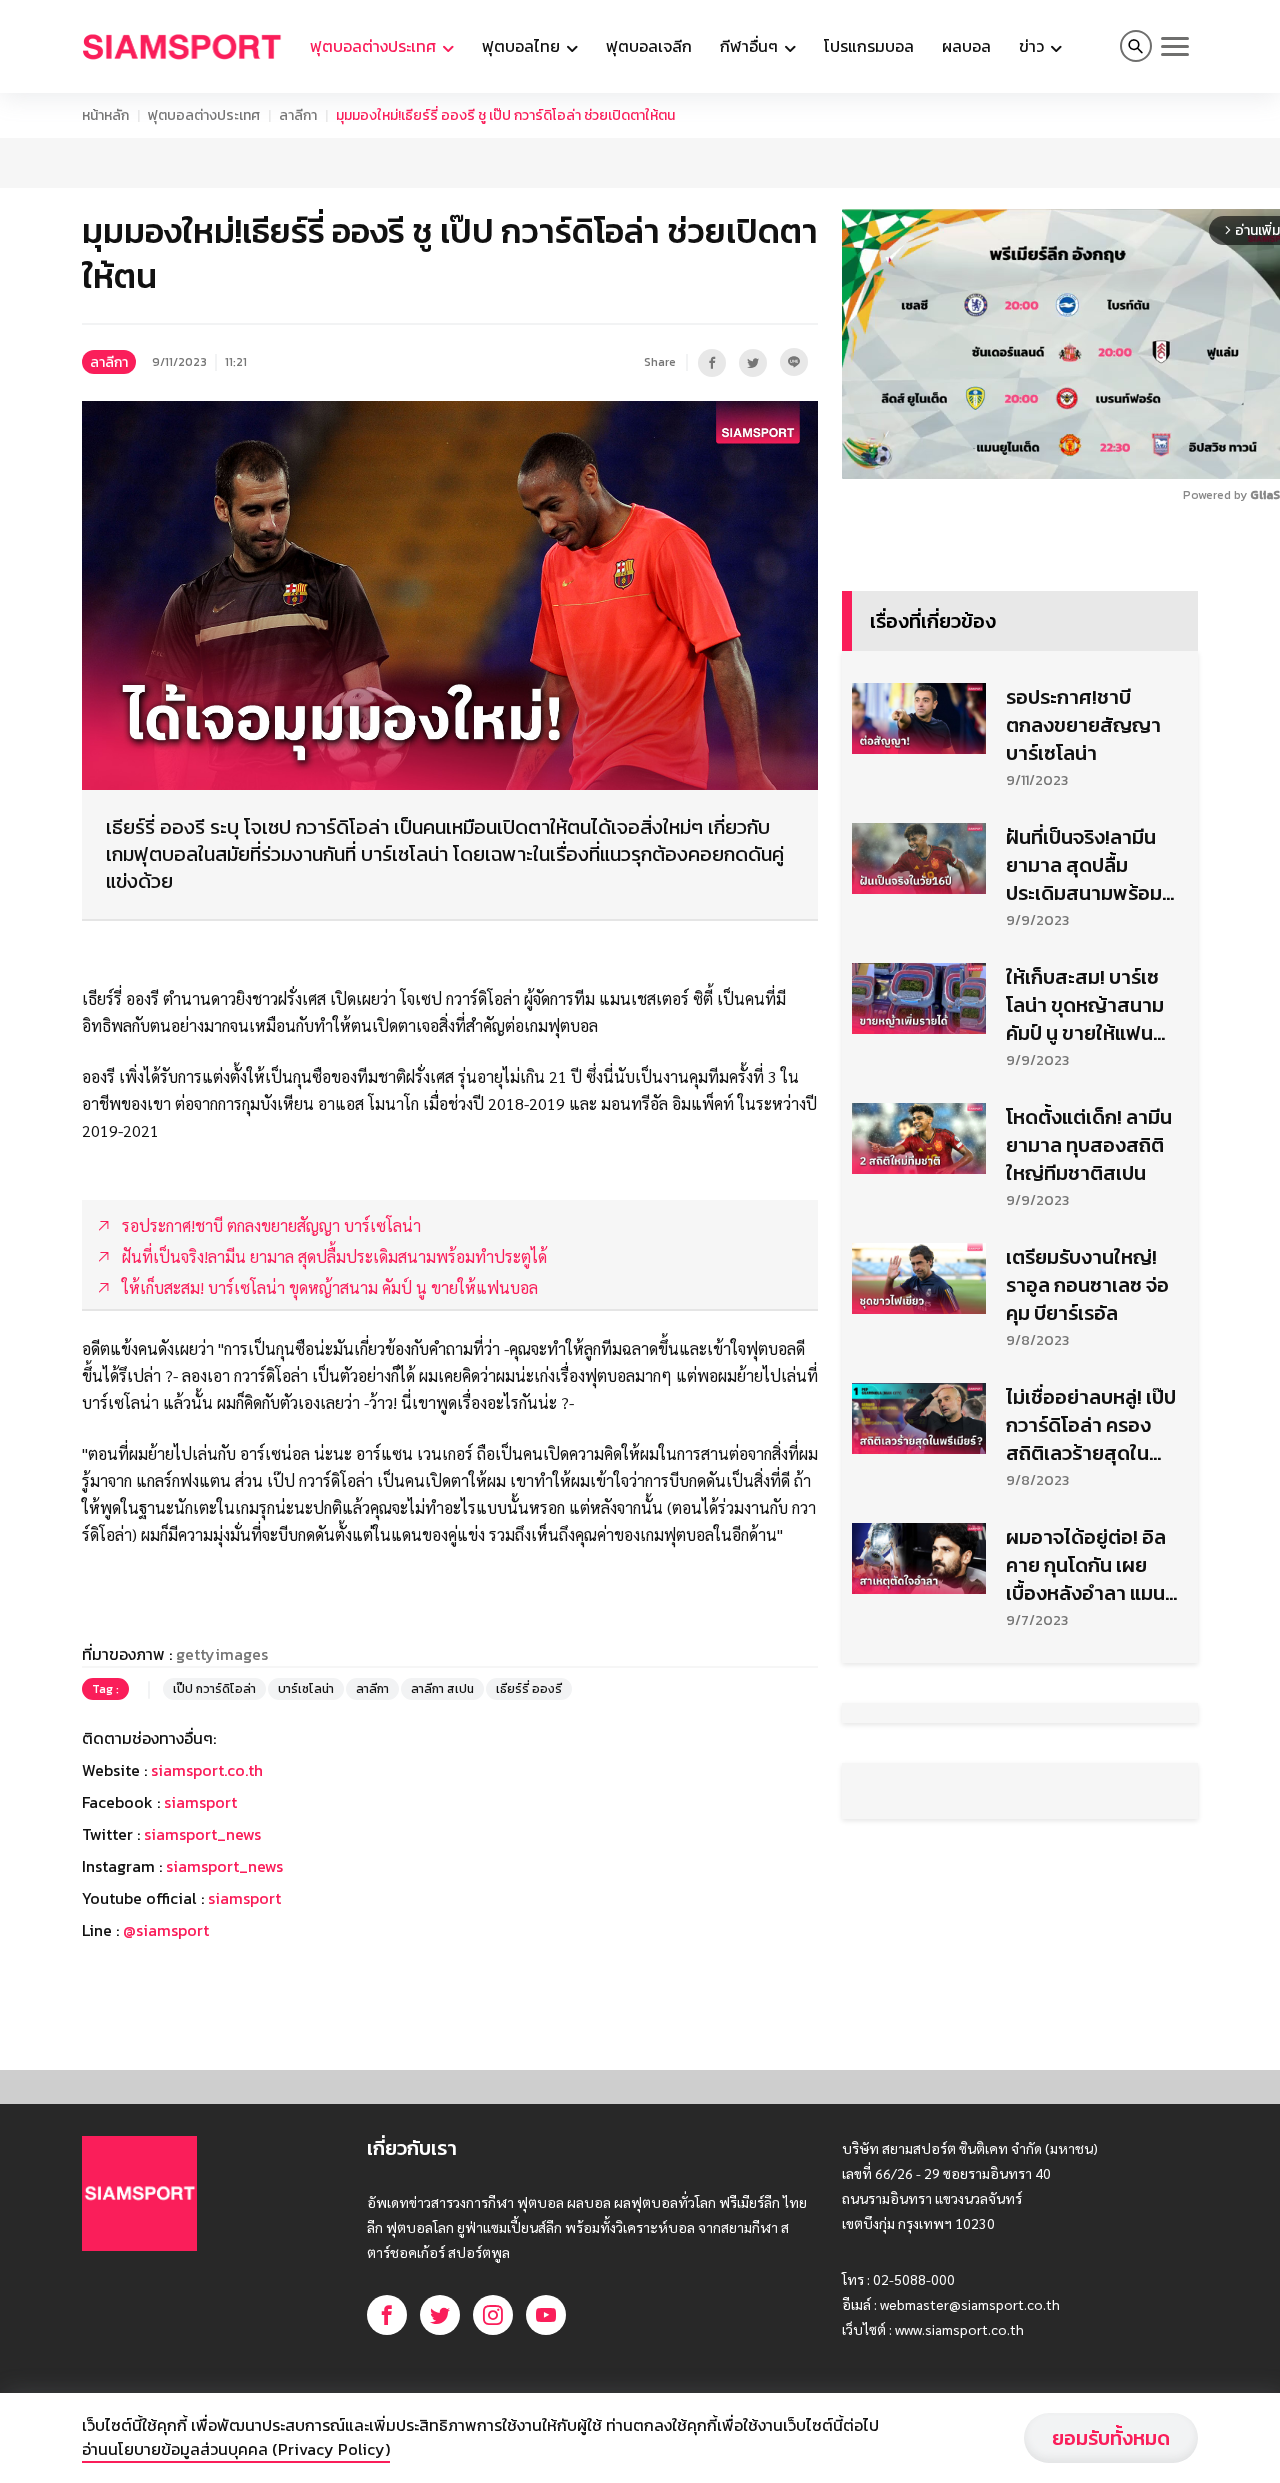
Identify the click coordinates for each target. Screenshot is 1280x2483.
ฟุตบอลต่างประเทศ (204, 115)
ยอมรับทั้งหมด (1111, 2438)
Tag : (105, 1689)
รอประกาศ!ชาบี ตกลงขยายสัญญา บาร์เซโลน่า (1083, 725)
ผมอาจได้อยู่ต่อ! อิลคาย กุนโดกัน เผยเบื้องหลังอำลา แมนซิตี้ (1086, 1565)
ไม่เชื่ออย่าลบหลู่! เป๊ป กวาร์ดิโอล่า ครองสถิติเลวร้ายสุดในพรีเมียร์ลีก (1091, 1425)
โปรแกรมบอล (869, 46)
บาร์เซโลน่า (306, 1689)
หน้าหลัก (105, 115)
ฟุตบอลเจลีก (649, 46)
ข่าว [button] (1033, 46)
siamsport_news (202, 1834)
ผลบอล (966, 46)
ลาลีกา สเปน (442, 1689)
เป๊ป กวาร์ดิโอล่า (214, 1689)
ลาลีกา (298, 115)
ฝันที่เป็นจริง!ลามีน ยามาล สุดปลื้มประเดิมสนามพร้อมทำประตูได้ (1084, 865)
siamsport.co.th (207, 1770)
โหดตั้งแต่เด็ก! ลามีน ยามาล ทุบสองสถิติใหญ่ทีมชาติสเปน (1089, 1145)
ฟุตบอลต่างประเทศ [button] (375, 46)
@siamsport (166, 1930)
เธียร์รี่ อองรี (529, 1689)
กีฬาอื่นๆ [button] (751, 46)
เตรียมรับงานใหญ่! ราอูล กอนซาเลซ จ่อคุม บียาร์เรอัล (1087, 1285)
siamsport (200, 1802)
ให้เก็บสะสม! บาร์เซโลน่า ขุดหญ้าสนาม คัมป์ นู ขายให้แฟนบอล (1085, 1005)
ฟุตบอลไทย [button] (523, 46)
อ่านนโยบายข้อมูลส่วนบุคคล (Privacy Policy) (236, 2449)
